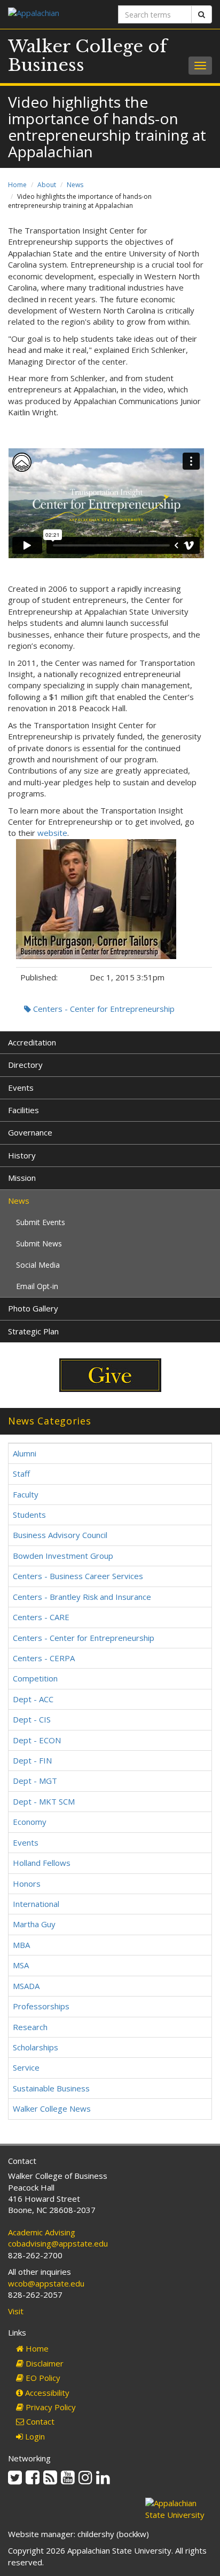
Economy (30, 1822)
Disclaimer (44, 2363)
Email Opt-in (37, 1286)
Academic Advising (42, 2232)
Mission (22, 1178)
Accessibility (46, 2393)
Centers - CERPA (44, 1658)
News (75, 185)
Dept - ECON (37, 1740)
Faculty (26, 1494)
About (47, 185)
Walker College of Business (88, 56)
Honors (27, 1883)
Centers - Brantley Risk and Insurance (82, 1597)
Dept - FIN (32, 1760)
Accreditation (32, 1042)
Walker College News (52, 2108)
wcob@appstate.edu (46, 2283)
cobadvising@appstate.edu (58, 2243)
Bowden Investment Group (63, 1556)
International (36, 1904)
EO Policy (42, 2378)
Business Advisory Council (60, 1535)
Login (34, 2436)
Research (30, 2027)
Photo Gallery (33, 1308)
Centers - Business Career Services (78, 1576)
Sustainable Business (51, 2088)
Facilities (23, 1110)
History (22, 1155)
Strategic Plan (33, 1331)
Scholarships (36, 2047)
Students (29, 1515)
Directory (25, 1065)
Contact (39, 2421)
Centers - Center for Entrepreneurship (103, 1009)
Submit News (39, 1243)
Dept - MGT (35, 1781)
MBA (21, 1945)
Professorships (41, 2006)
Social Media (38, 1265)
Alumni (25, 1453)
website (52, 833)
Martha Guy (34, 1924)
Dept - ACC (33, 1699)
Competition (35, 1678)
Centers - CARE (41, 1617)
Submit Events (41, 1222)
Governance (30, 1132)
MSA (21, 1965)
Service (26, 2067)
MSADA (26, 1986)
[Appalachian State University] (55, 14)
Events (21, 1088)
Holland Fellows (42, 1863)
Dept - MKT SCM (44, 1801)
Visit (16, 2311)
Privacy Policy (50, 2407)
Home (17, 185)
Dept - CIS (32, 1719)
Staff (21, 1474)
